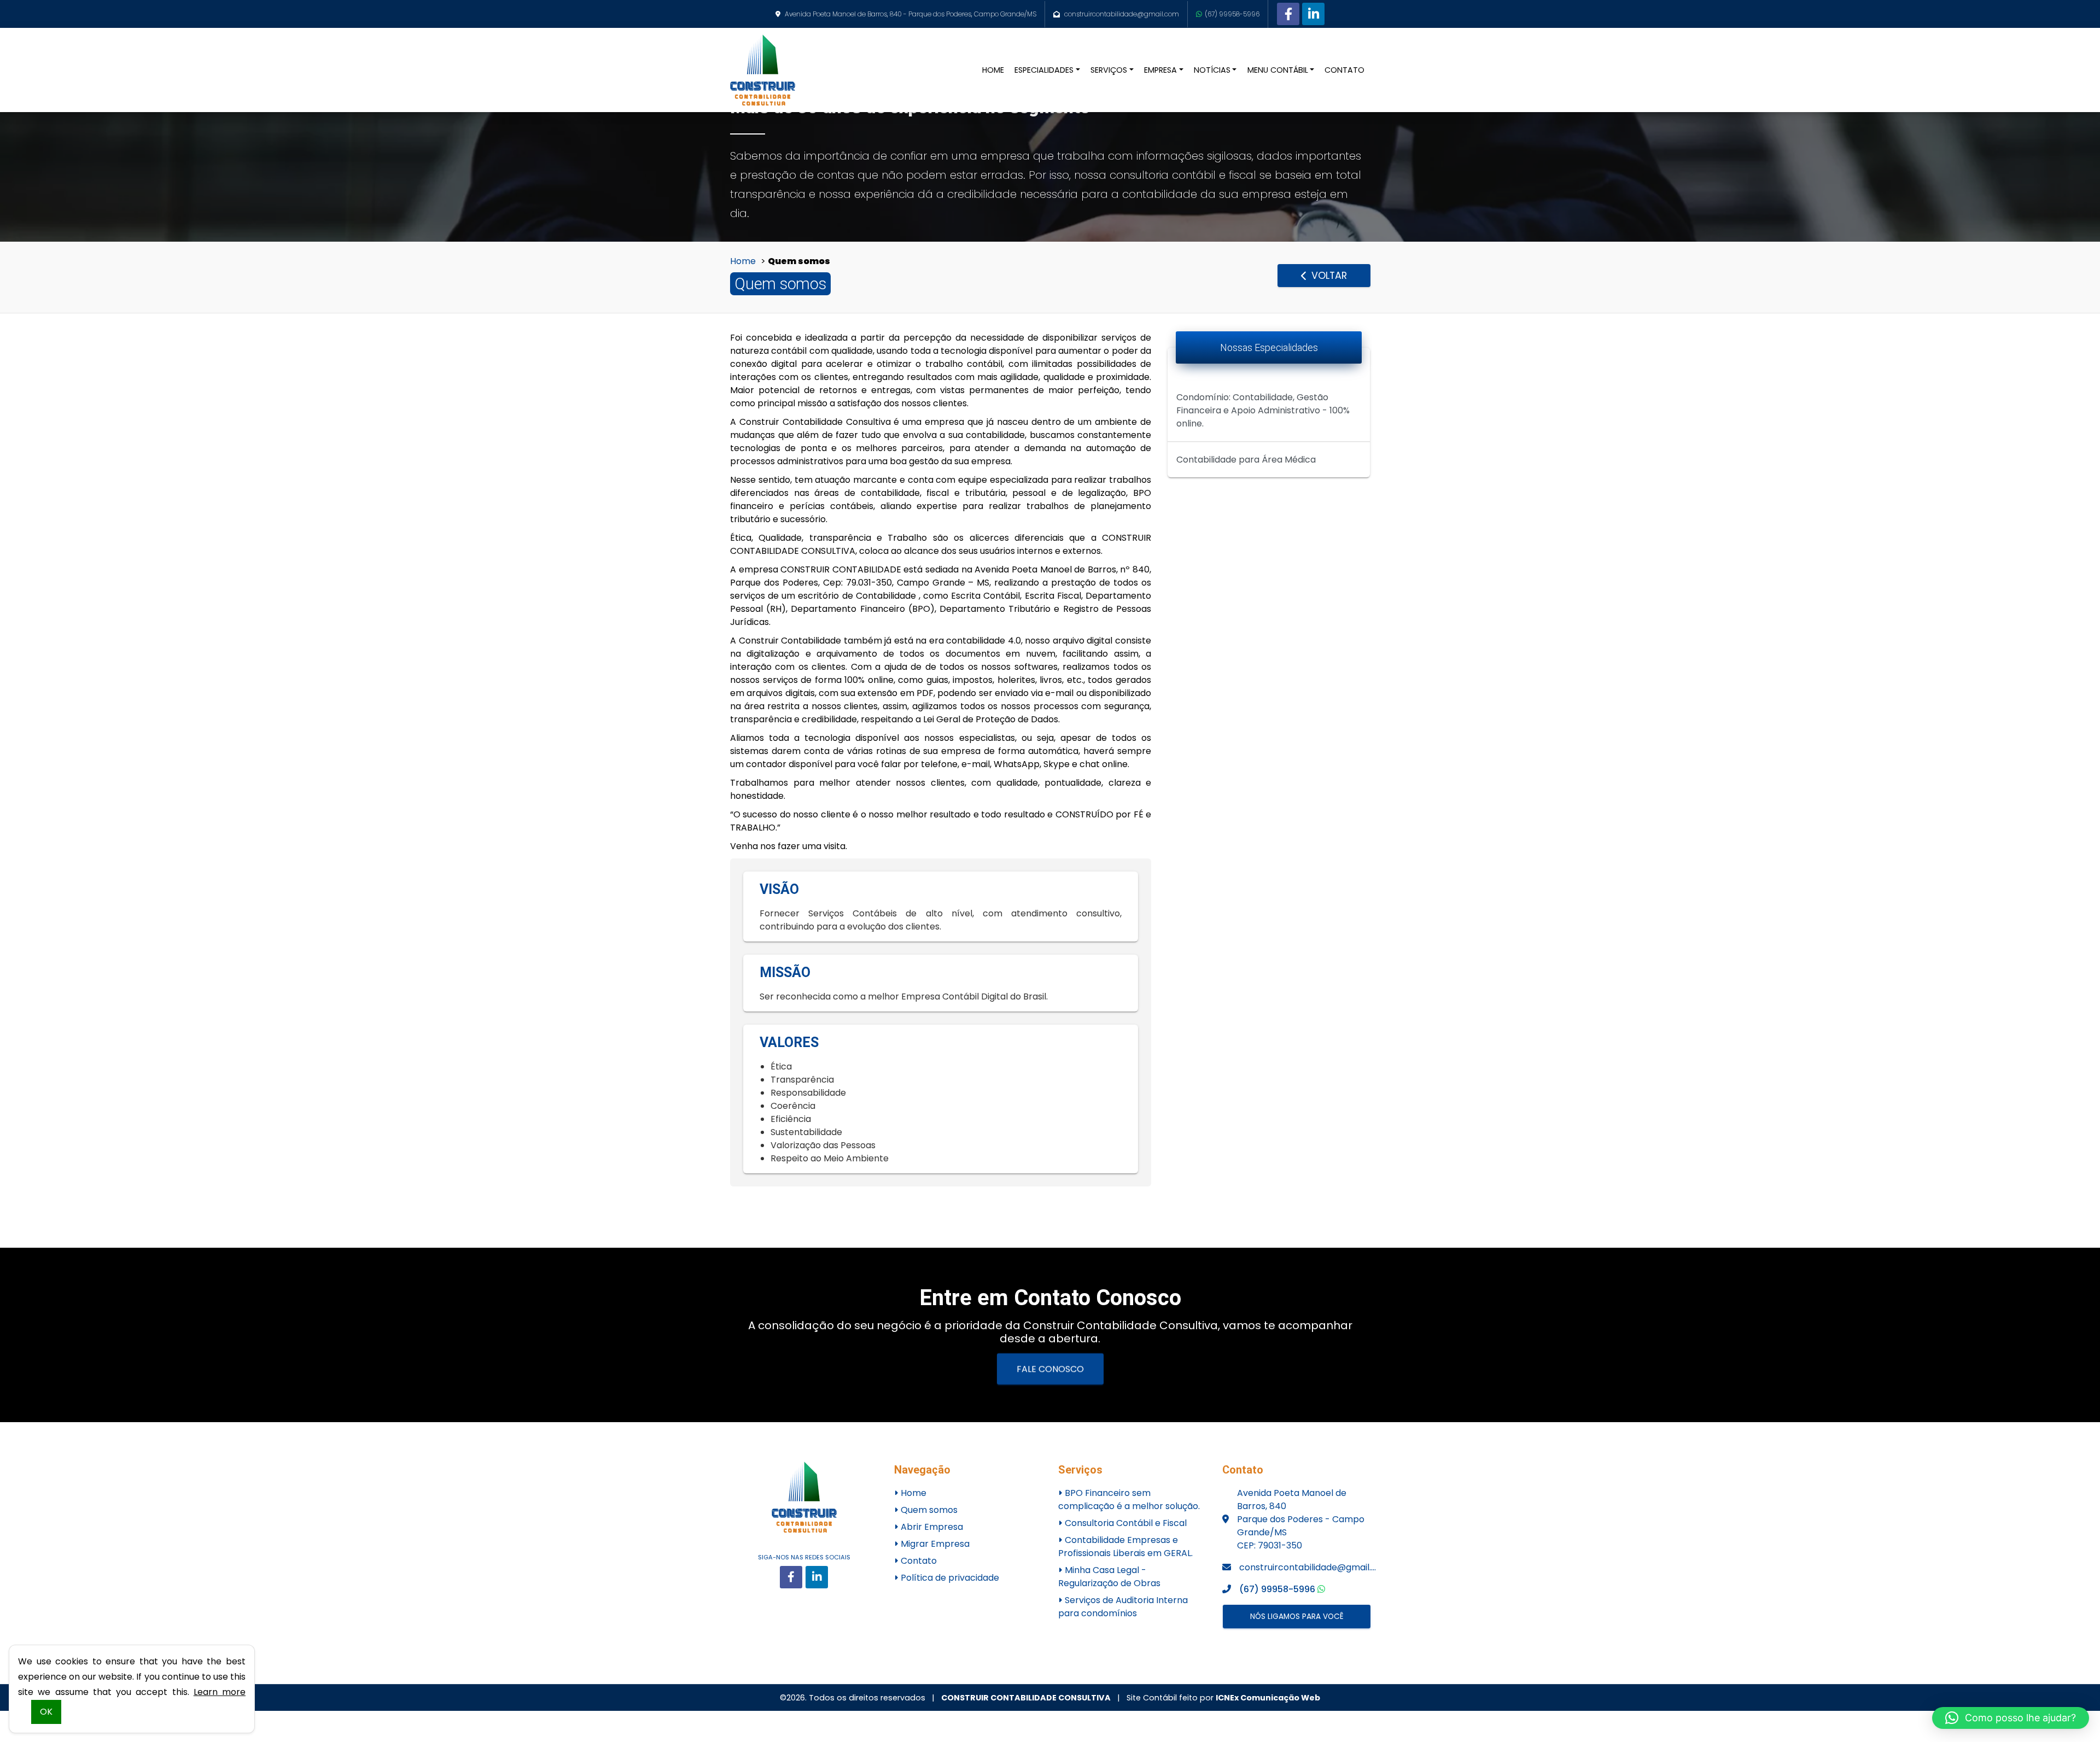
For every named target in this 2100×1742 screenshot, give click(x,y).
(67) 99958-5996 (1232, 14)
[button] (2011, 1718)
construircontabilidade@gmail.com (1122, 14)
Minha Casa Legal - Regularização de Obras (1109, 1577)
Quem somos (928, 1510)
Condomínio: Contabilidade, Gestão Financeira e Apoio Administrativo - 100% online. (1263, 410)
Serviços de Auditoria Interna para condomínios (1123, 1607)
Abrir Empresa (931, 1527)
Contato (918, 1561)
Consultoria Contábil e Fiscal (1125, 1523)
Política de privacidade (949, 1578)
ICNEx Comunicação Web (1268, 1698)
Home (743, 261)
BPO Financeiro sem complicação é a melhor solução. (1129, 1500)
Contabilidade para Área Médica (1246, 460)
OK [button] (46, 1712)
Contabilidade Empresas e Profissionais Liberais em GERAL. (1125, 1547)
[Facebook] (1288, 14)
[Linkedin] (1313, 14)
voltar (1328, 276)
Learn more (220, 1692)
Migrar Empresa (934, 1544)
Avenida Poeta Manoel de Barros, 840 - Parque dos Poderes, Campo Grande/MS (911, 14)
